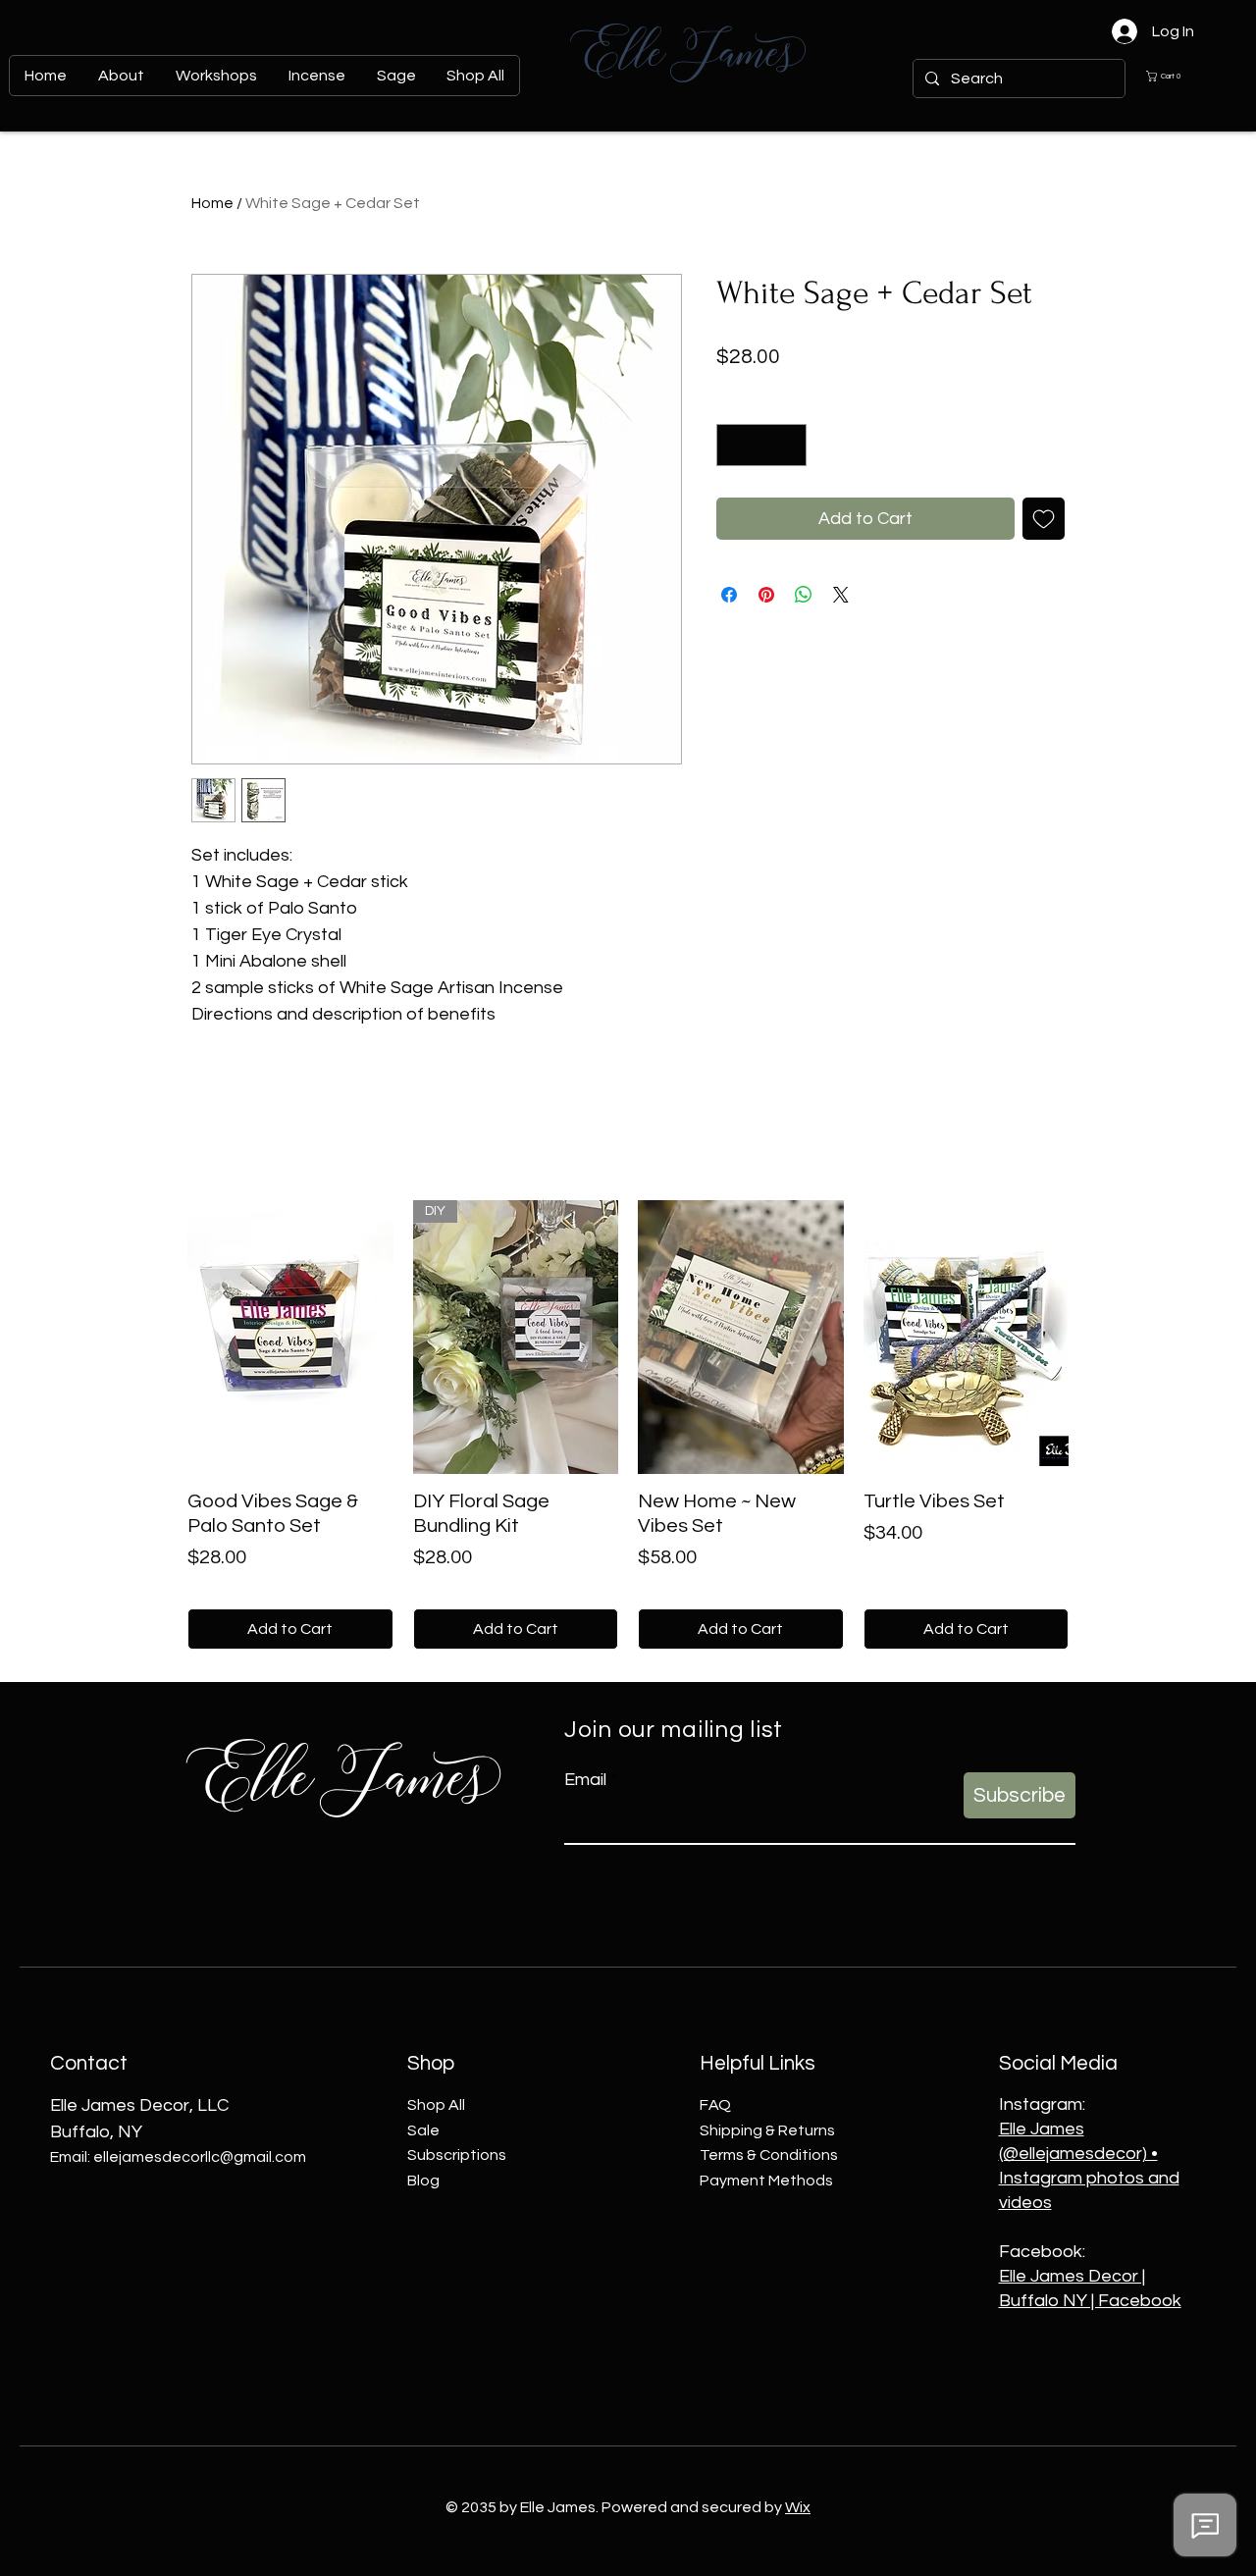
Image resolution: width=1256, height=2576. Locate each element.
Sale (423, 2130)
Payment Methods (766, 2181)
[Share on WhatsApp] (804, 595)
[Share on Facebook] (729, 595)
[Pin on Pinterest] (766, 595)
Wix (798, 2507)
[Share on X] (841, 595)
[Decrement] (734, 445)
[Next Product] (1097, 1336)
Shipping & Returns (767, 2130)
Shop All (436, 2105)
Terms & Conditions (769, 2155)
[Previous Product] (159, 1336)
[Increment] (788, 445)
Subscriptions (457, 2155)
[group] (628, 1425)
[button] (1178, 76)
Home (212, 203)
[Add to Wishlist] (1044, 519)
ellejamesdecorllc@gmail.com (200, 2157)
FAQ (715, 2105)
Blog (423, 2181)
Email (585, 1780)
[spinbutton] (761, 445)
